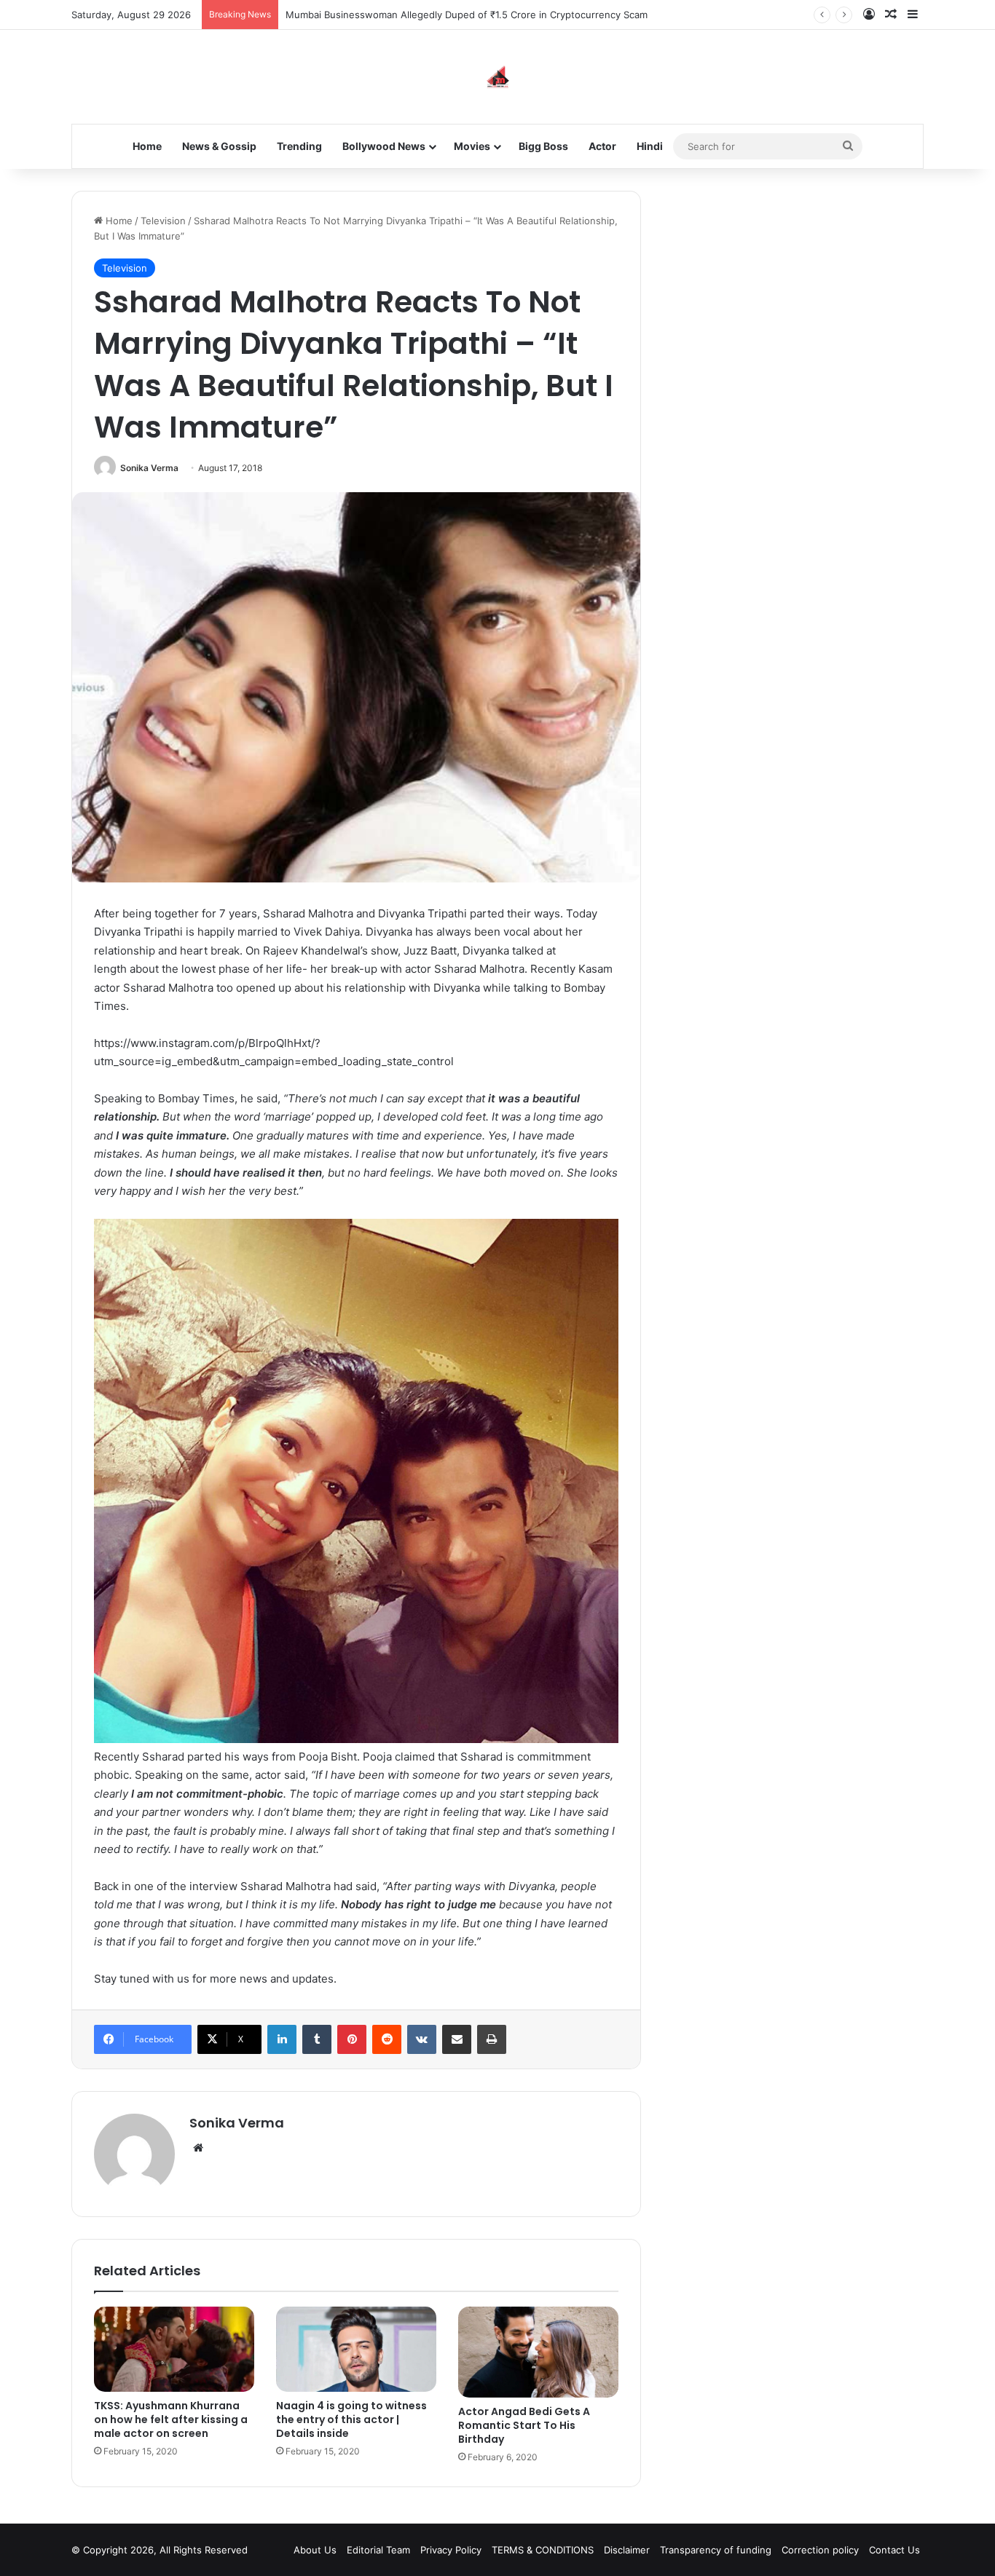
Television (163, 221)
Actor (602, 146)
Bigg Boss (543, 146)
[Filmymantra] (498, 77)
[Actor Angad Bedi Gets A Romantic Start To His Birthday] (538, 2352)
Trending (299, 146)
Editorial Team (378, 2550)
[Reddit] (387, 2039)
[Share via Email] (457, 2039)
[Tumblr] (317, 2039)
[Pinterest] (352, 2039)
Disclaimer (627, 2550)
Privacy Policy (451, 2550)
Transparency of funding (716, 2550)
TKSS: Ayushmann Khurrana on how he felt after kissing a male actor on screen (171, 2419)
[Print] (492, 2039)
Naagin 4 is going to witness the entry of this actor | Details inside (351, 2419)
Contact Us (894, 2550)
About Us (315, 2550)
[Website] (198, 2148)
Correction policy (820, 2550)
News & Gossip (219, 146)
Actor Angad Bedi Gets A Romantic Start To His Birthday (524, 2425)
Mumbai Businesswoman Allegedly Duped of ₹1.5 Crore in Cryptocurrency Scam (467, 15)
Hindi (650, 146)
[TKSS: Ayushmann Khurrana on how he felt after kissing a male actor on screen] (174, 2349)
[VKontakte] (422, 2039)
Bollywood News (384, 146)
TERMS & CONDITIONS (543, 2550)
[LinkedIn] (282, 2039)
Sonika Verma (149, 468)
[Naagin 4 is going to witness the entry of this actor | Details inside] (356, 2349)
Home (147, 146)
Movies (472, 146)
